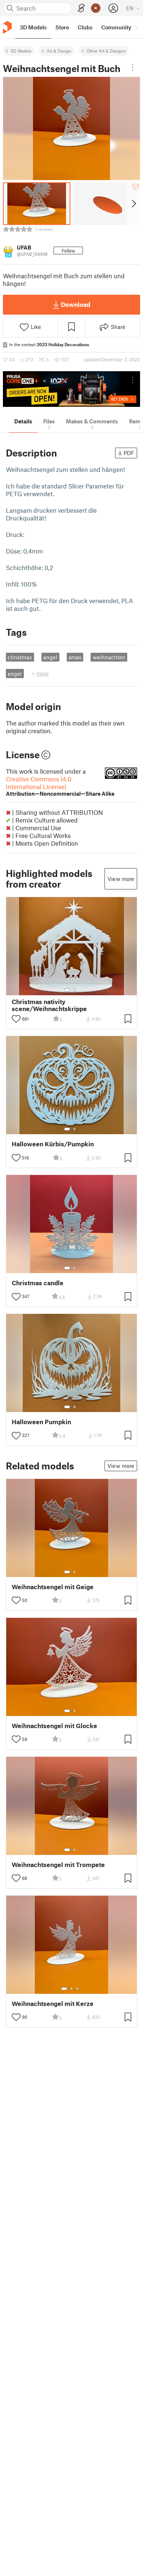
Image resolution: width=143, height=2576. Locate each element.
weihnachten (109, 657)
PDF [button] (129, 453)
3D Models (21, 51)
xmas (75, 657)
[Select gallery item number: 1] (67, 990)
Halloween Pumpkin (41, 1422)
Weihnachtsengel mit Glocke (54, 1726)
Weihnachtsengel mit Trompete (58, 1865)
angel (50, 657)
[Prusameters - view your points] (96, 8)
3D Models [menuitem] (33, 27)
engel (15, 674)
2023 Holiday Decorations (63, 344)
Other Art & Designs (106, 51)
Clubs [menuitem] (85, 27)
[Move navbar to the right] (136, 27)
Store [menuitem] (62, 27)
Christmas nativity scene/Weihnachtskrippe (49, 1005)
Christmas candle (38, 1283)
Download (76, 304)
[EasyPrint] (81, 8)
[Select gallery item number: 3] (77, 1989)
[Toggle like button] (16, 1019)
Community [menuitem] (116, 27)
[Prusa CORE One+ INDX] (71, 389)
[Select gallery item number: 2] (74, 990)
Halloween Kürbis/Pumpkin (53, 1144)
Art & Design (59, 51)
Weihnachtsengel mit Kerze (53, 2004)
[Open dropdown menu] (133, 68)
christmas (20, 657)
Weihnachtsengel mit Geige (53, 1587)
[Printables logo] (7, 27)
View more (121, 879)
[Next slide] (133, 204)
